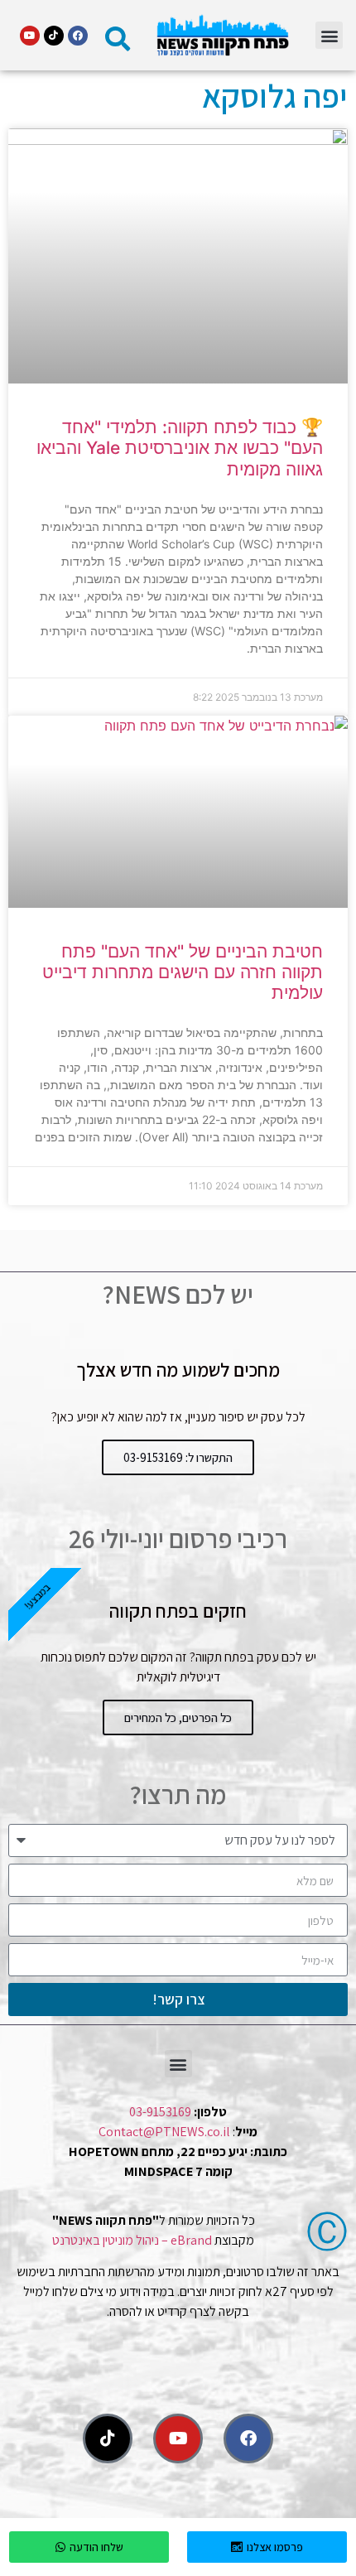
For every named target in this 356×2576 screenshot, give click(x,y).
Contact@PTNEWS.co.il (164, 2132)
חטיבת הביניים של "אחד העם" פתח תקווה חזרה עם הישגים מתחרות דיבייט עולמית (183, 972)
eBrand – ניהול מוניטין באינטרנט (132, 2240)
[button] (329, 35)
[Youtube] (30, 36)
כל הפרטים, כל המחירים (178, 1717)
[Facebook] (78, 36)
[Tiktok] (54, 36)
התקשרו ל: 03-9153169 (178, 1457)
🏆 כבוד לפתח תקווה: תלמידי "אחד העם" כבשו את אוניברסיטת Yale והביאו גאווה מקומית (180, 448)
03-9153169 (160, 2112)
